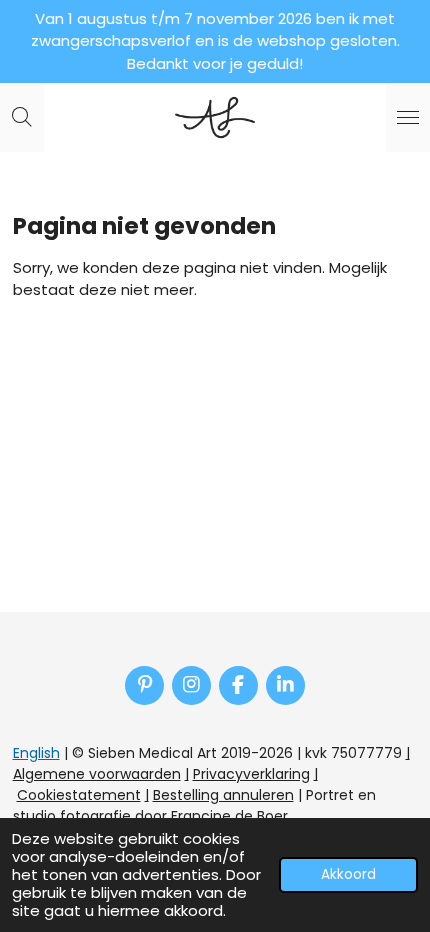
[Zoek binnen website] (22, 118)
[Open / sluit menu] (408, 118)
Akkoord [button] (348, 874)
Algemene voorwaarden (97, 774)
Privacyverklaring (251, 774)
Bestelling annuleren (223, 795)
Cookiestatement (79, 795)
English (36, 753)
